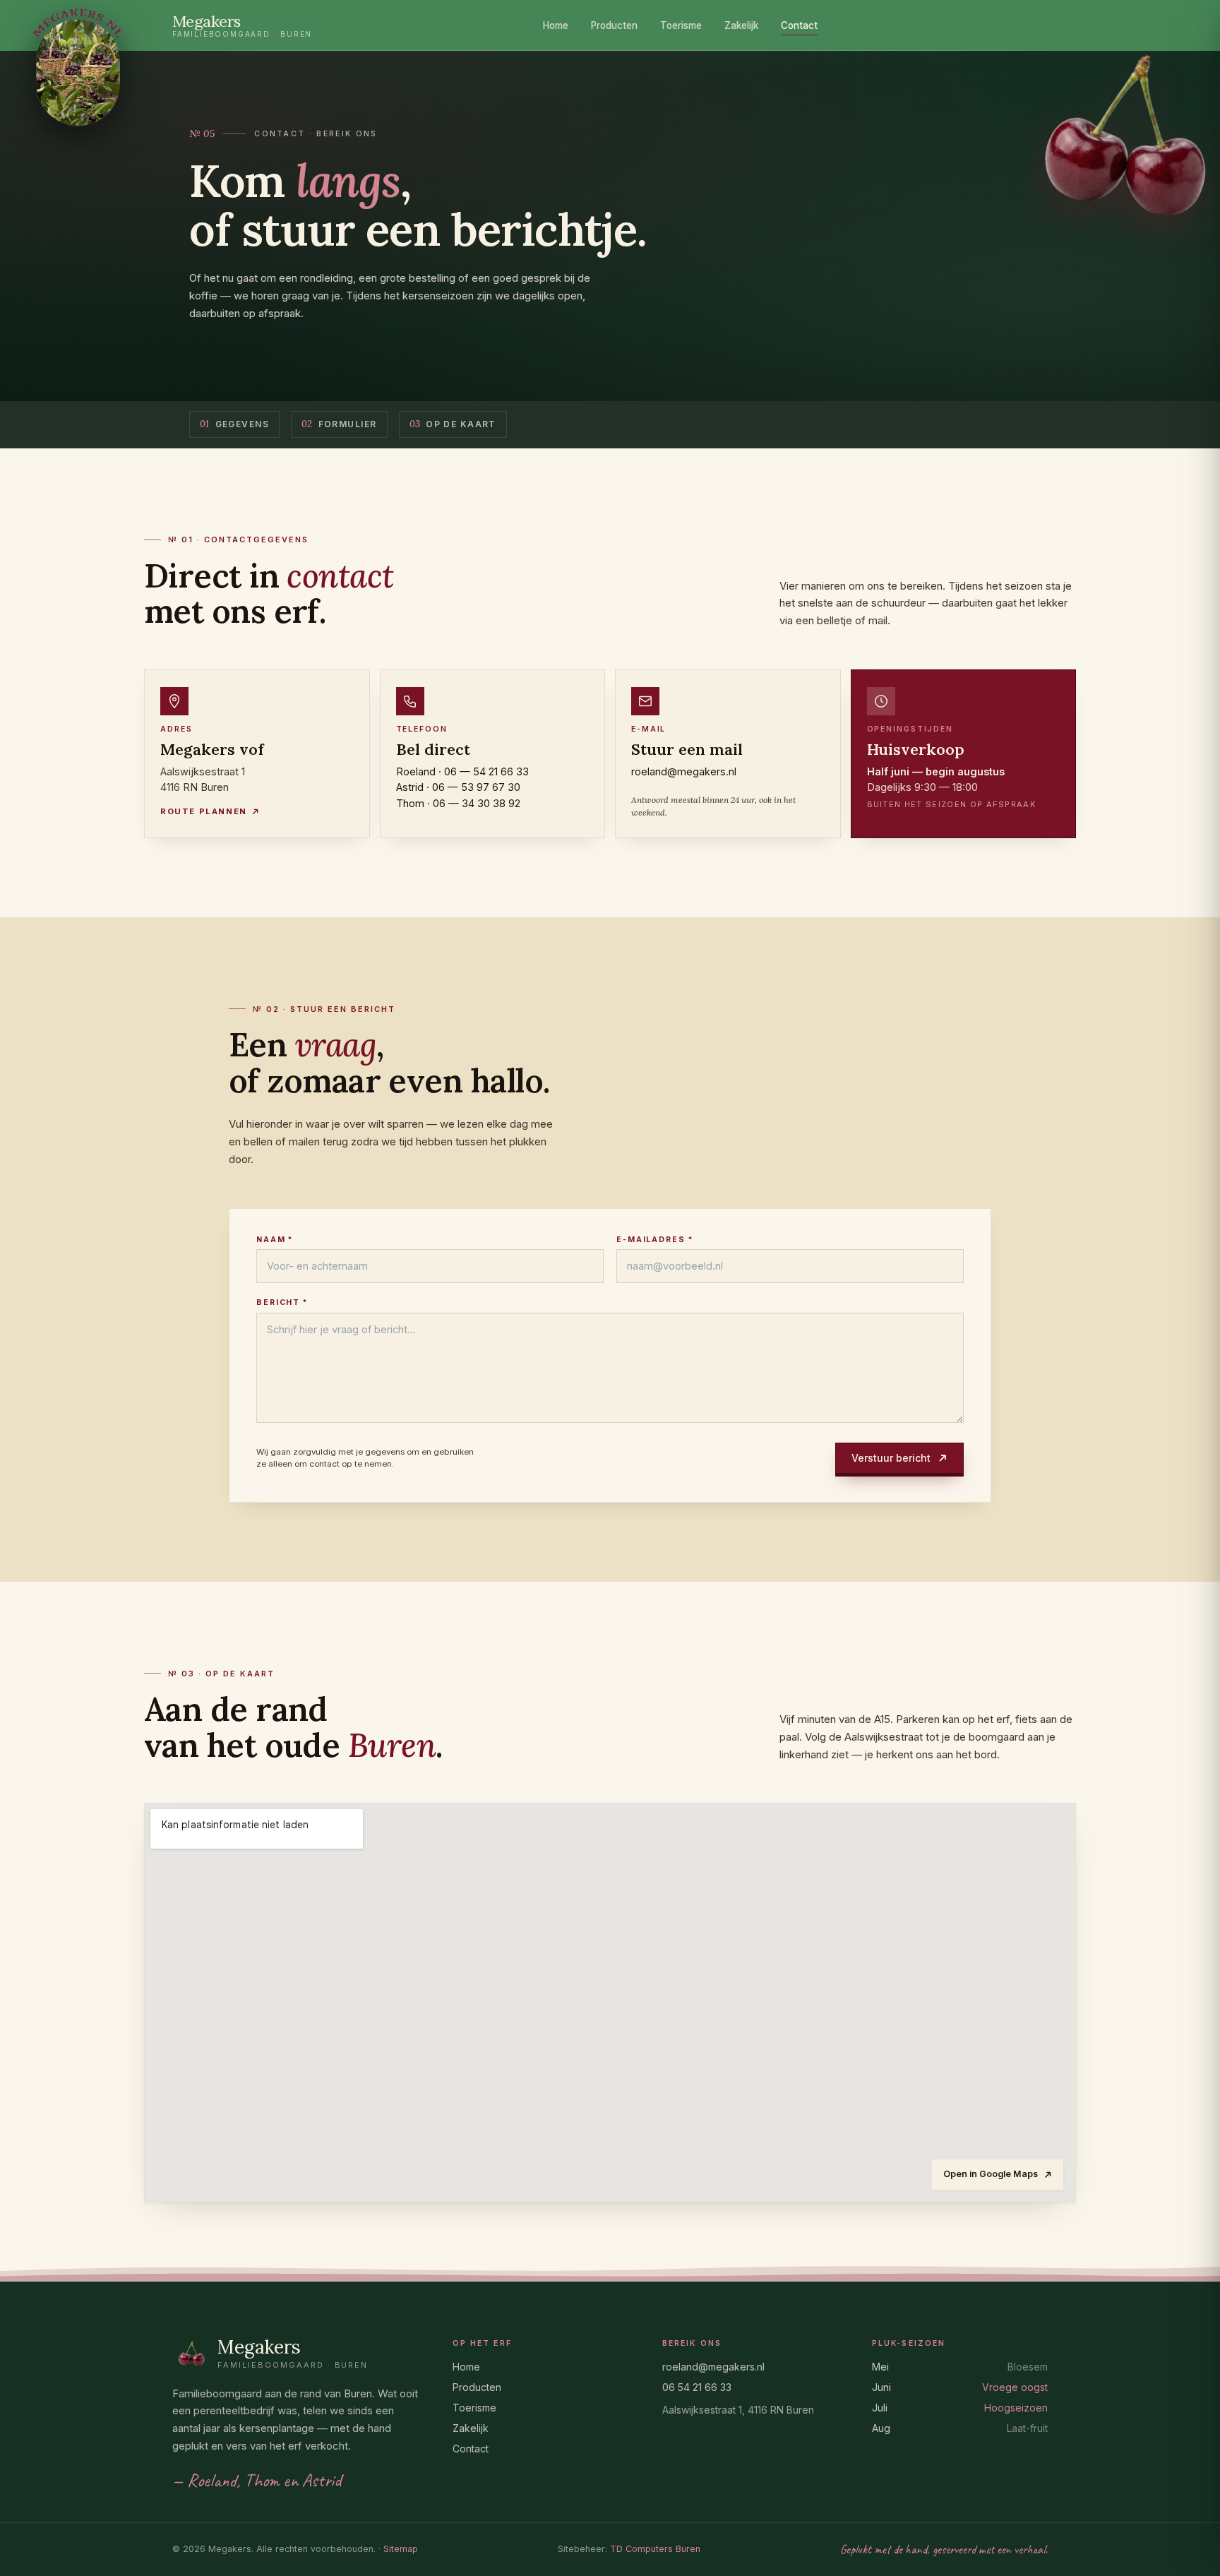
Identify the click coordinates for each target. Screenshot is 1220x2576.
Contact (799, 25)
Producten (614, 25)
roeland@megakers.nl (684, 771)
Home (556, 25)
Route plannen (204, 811)
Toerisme (681, 25)
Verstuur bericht (891, 1458)
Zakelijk (741, 25)
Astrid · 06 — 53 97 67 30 (458, 787)
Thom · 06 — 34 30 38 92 (458, 803)
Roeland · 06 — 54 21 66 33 (462, 771)
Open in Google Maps (991, 2174)
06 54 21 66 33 (697, 2387)
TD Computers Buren (655, 2549)
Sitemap (401, 2549)
